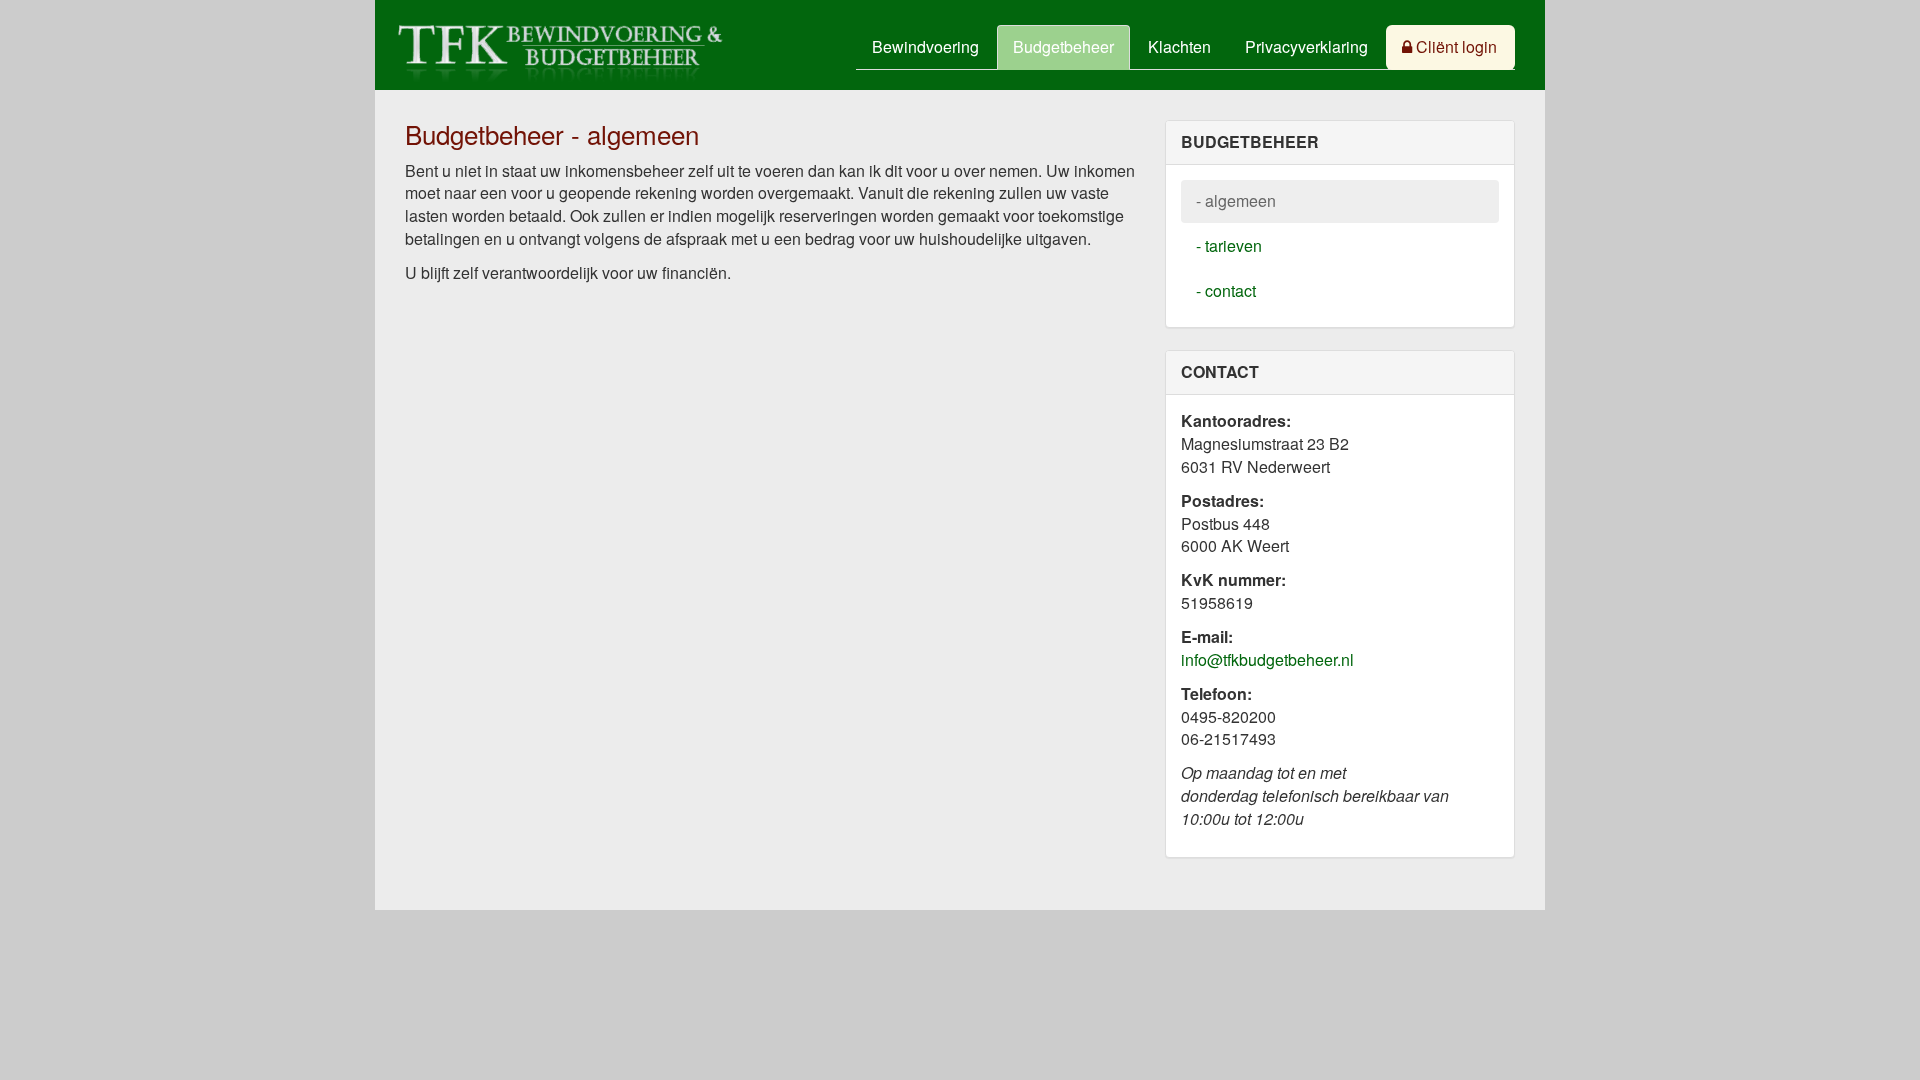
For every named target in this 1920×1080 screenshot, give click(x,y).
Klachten (1179, 46)
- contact (1226, 290)
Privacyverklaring (1306, 46)
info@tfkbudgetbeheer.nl (1267, 659)
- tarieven (1229, 245)
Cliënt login (1454, 46)
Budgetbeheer (1063, 46)
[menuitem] (926, 47)
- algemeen (1236, 200)
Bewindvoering (925, 46)
